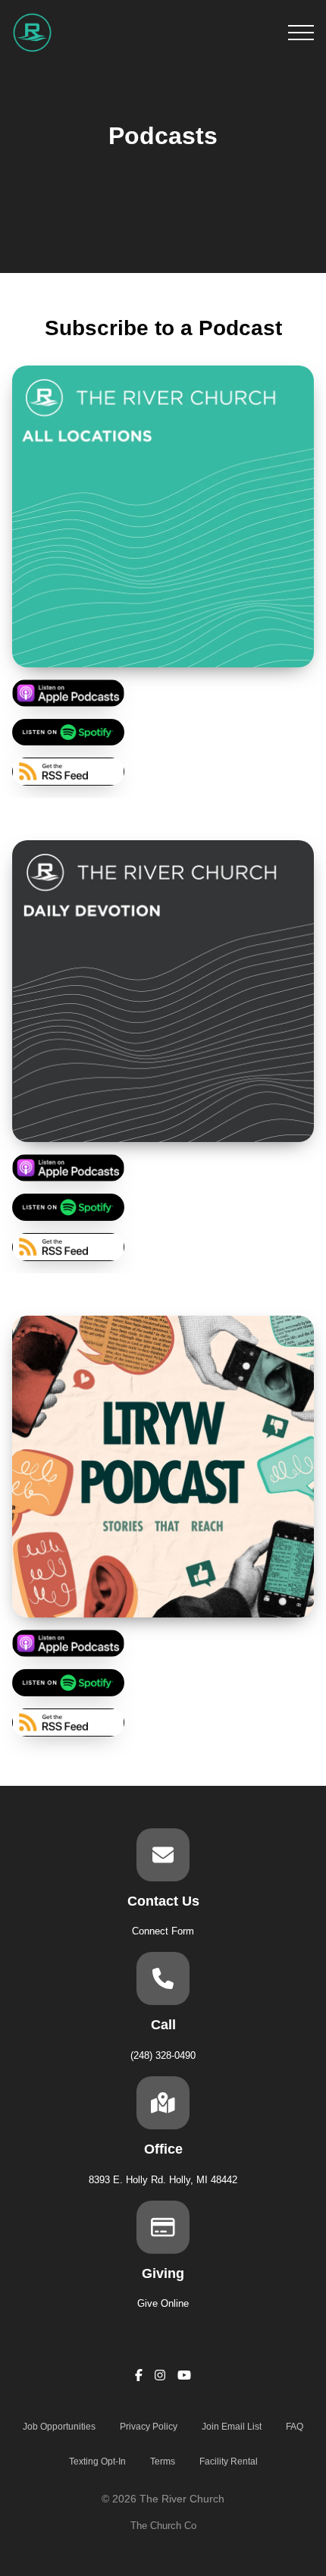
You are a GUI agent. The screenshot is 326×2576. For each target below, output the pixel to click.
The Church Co (163, 2526)
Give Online (163, 2303)
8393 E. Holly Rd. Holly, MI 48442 (163, 2180)
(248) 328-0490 (163, 2055)
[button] (301, 33)
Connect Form (163, 1931)
